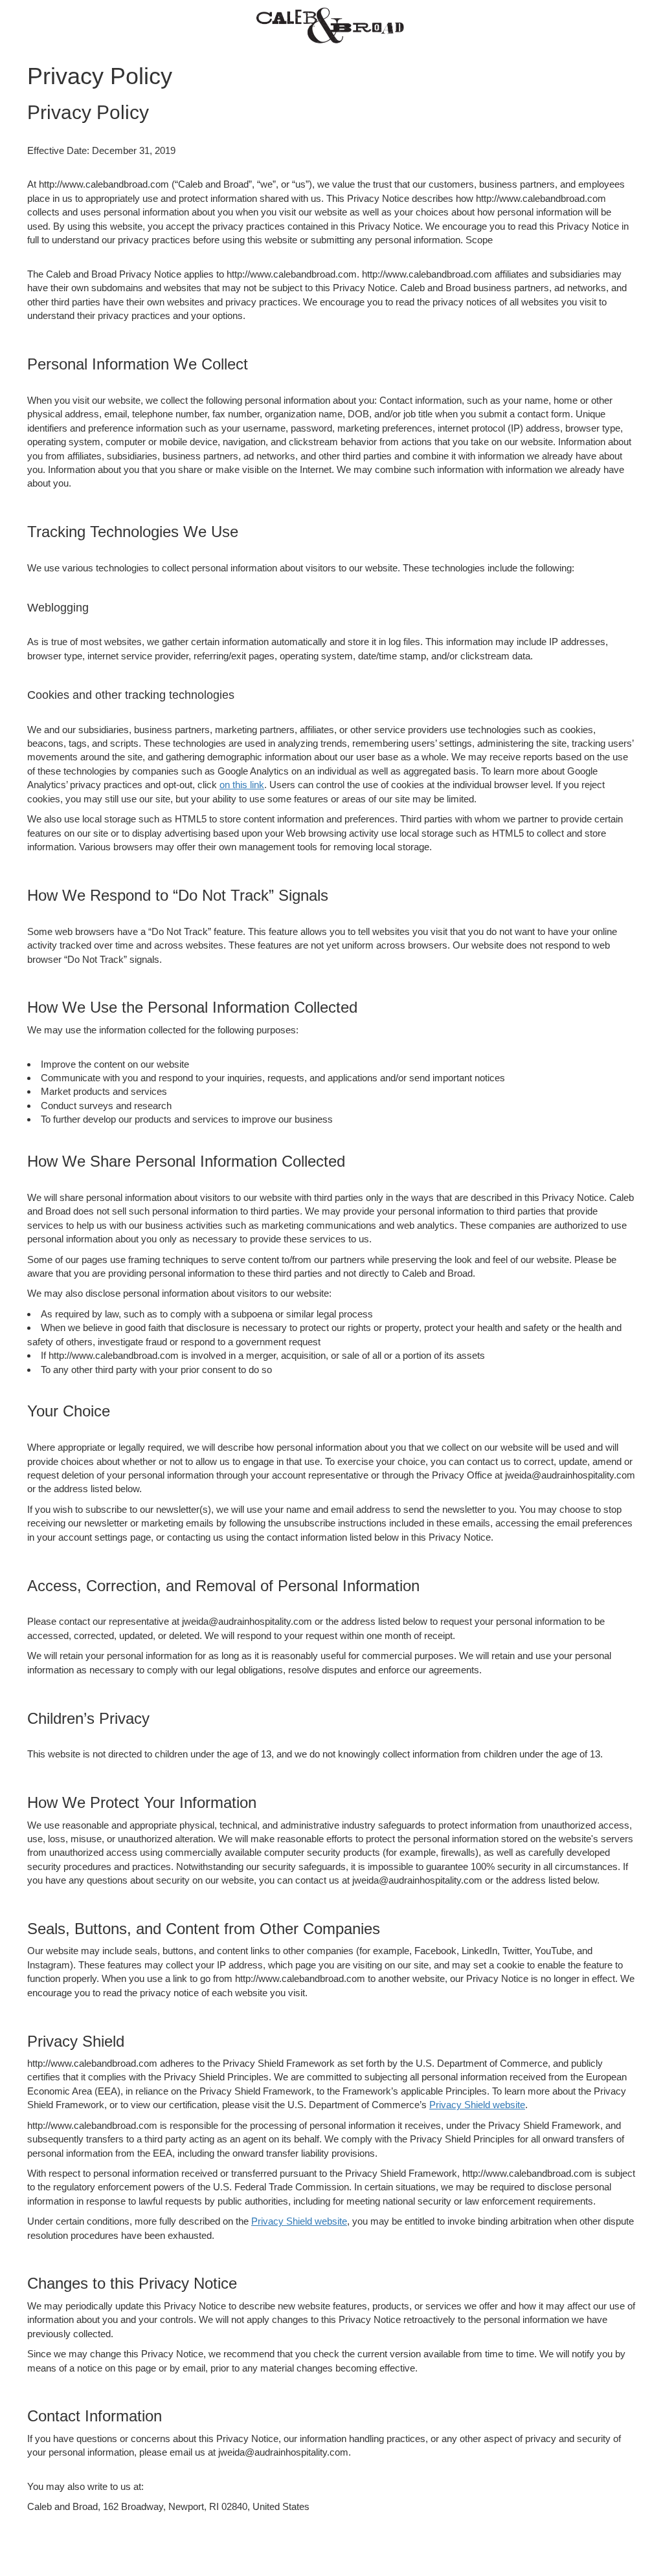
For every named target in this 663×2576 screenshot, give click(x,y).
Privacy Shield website (477, 2105)
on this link (242, 785)
